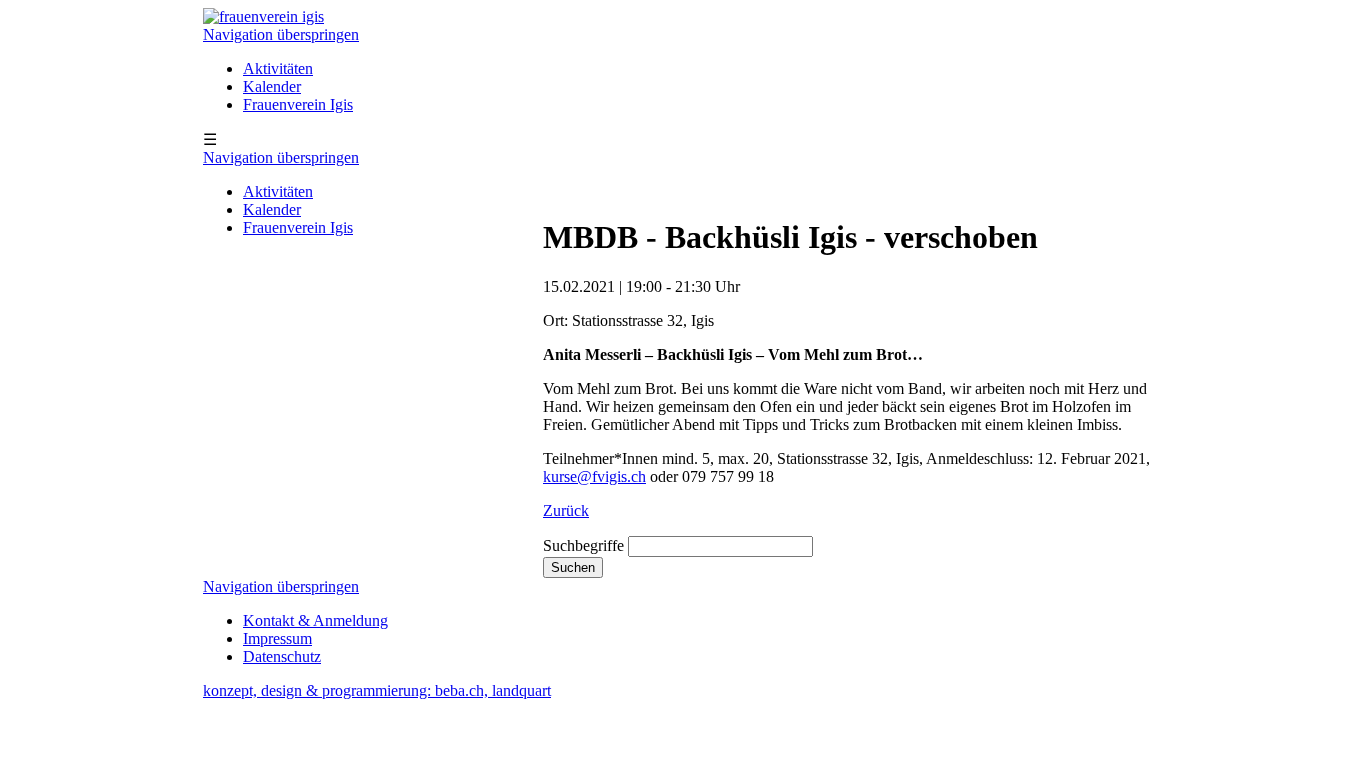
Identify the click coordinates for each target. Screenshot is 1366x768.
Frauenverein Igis (298, 104)
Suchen (573, 567)
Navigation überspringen (281, 34)
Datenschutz (282, 656)
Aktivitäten (278, 68)
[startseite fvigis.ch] (263, 16)
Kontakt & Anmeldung (315, 620)
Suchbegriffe (583, 545)
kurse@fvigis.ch (594, 476)
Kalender (272, 86)
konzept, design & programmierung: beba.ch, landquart (377, 690)
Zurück (566, 510)
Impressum (277, 638)
